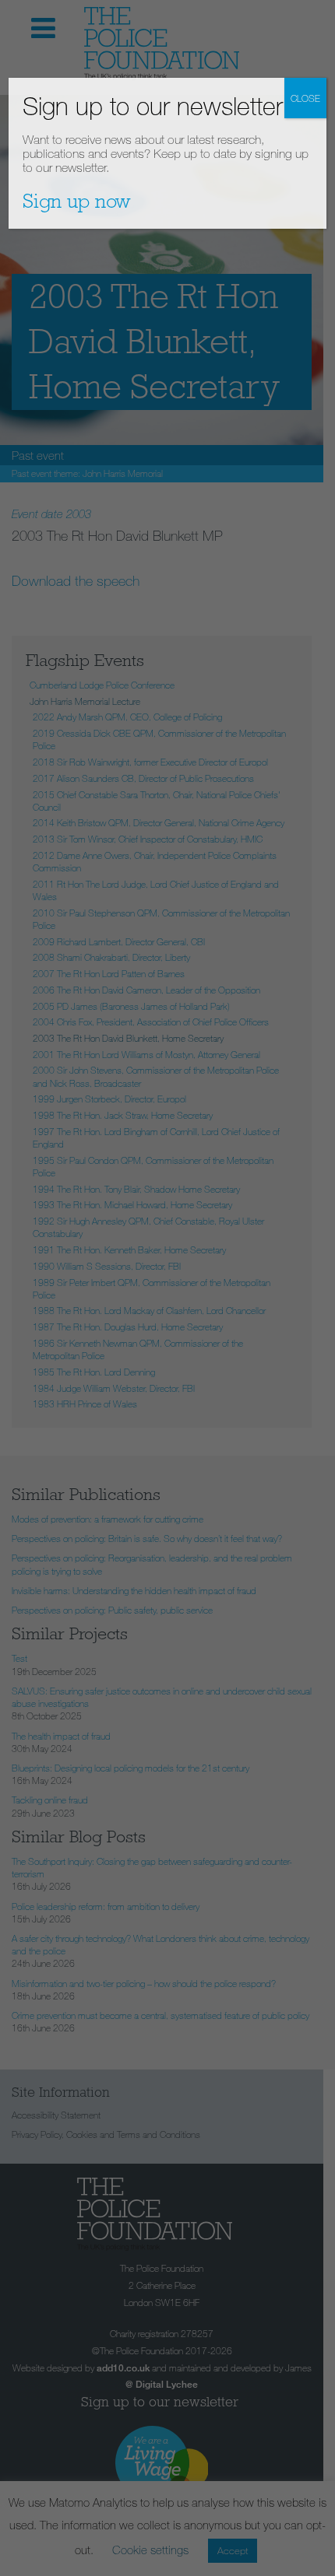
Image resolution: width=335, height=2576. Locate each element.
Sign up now (77, 201)
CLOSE (305, 98)
